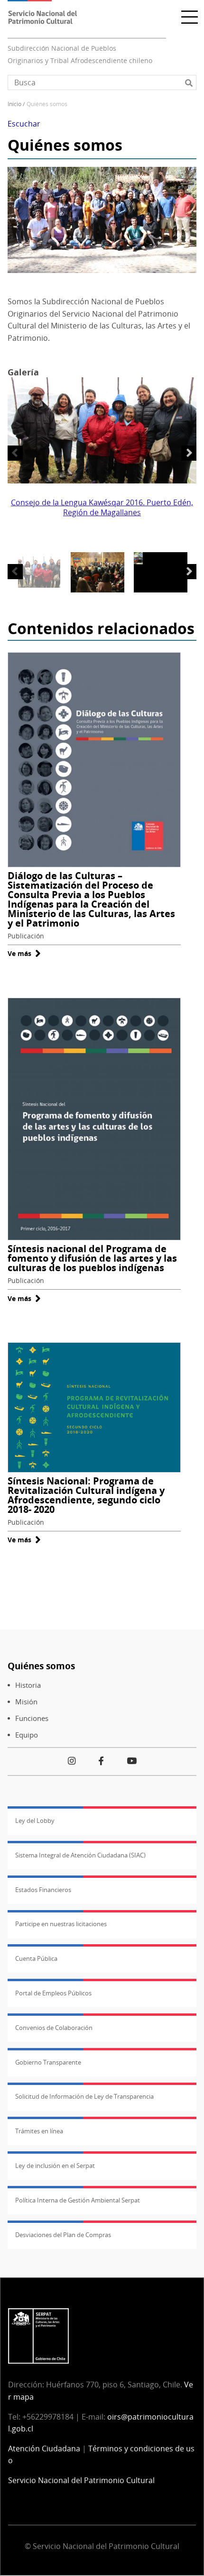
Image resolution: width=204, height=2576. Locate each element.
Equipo (27, 1735)
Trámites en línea (39, 2131)
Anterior (15, 453)
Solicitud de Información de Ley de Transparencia (84, 2096)
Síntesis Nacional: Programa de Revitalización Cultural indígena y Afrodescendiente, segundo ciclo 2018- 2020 (86, 1495)
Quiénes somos (41, 1666)
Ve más (24, 953)
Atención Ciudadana (44, 2449)
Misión (26, 1702)
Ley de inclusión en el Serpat (55, 2166)
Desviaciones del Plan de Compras (63, 2235)
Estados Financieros (43, 1890)
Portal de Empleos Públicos (53, 1993)
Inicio (14, 104)
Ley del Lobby (35, 1820)
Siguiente (189, 453)
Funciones (32, 1718)
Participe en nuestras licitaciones (61, 1924)
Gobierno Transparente (48, 2062)
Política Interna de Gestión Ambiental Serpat (78, 2200)
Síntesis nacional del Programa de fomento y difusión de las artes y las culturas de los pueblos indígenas (92, 1258)
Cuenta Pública (36, 1958)
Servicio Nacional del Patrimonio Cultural (81, 2480)
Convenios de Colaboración (54, 2028)
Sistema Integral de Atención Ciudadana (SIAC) (80, 1855)
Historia (28, 1685)
